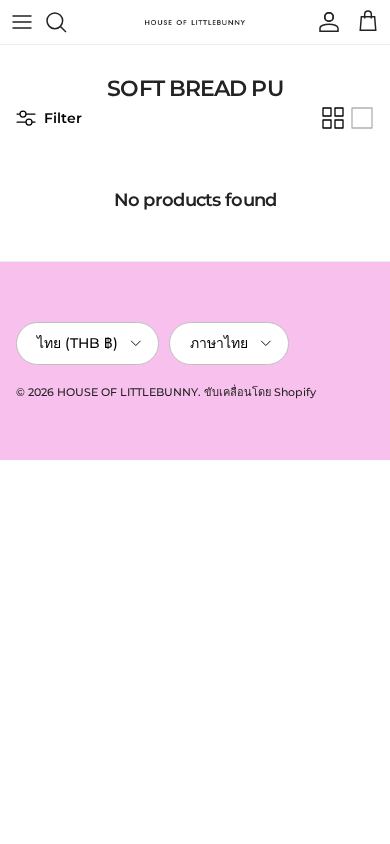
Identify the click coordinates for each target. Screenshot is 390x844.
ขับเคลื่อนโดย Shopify (260, 392)
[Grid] (333, 118)
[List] (362, 118)
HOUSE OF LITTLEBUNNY (127, 392)
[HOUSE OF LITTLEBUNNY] (195, 22)
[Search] (66, 22)
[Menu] (22, 22)
